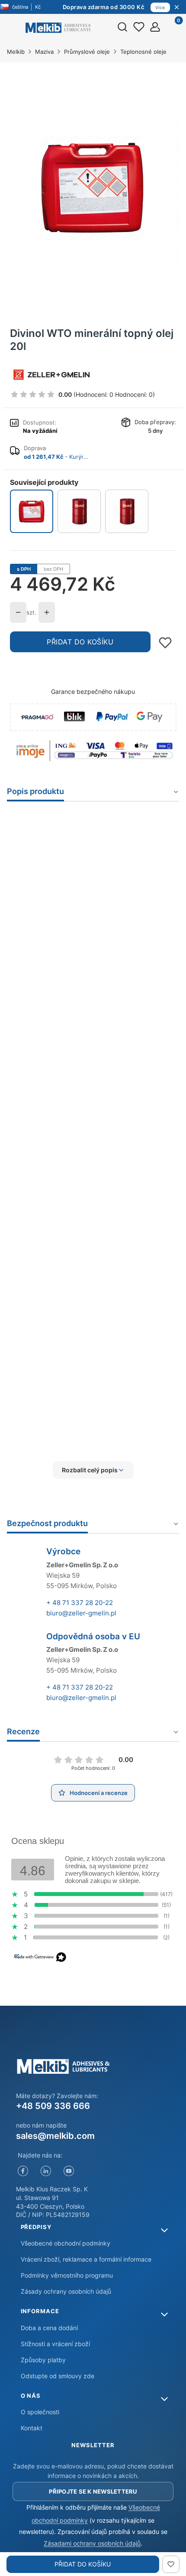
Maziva (44, 52)
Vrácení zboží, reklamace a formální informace (86, 2259)
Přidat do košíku (80, 642)
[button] (93, 1470)
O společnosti (40, 2412)
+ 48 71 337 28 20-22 (80, 1603)
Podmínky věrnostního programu (67, 2275)
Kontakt (32, 2428)
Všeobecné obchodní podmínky (66, 2243)
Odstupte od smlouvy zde (58, 2376)
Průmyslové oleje (87, 52)
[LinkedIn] (46, 2171)
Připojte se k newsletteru (93, 2491)
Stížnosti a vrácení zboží (55, 2344)
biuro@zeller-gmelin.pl (81, 1613)
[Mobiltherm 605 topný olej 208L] (79, 511)
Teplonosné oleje (143, 52)
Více (160, 7)
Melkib (16, 52)
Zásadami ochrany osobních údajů (92, 2543)
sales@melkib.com (55, 2136)
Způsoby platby (43, 2360)
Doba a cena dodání (49, 2328)
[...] (93, 188)
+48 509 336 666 (53, 2106)
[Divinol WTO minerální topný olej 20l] (32, 512)
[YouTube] (69, 2171)
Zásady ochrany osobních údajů (66, 2291)
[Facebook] (23, 2171)
